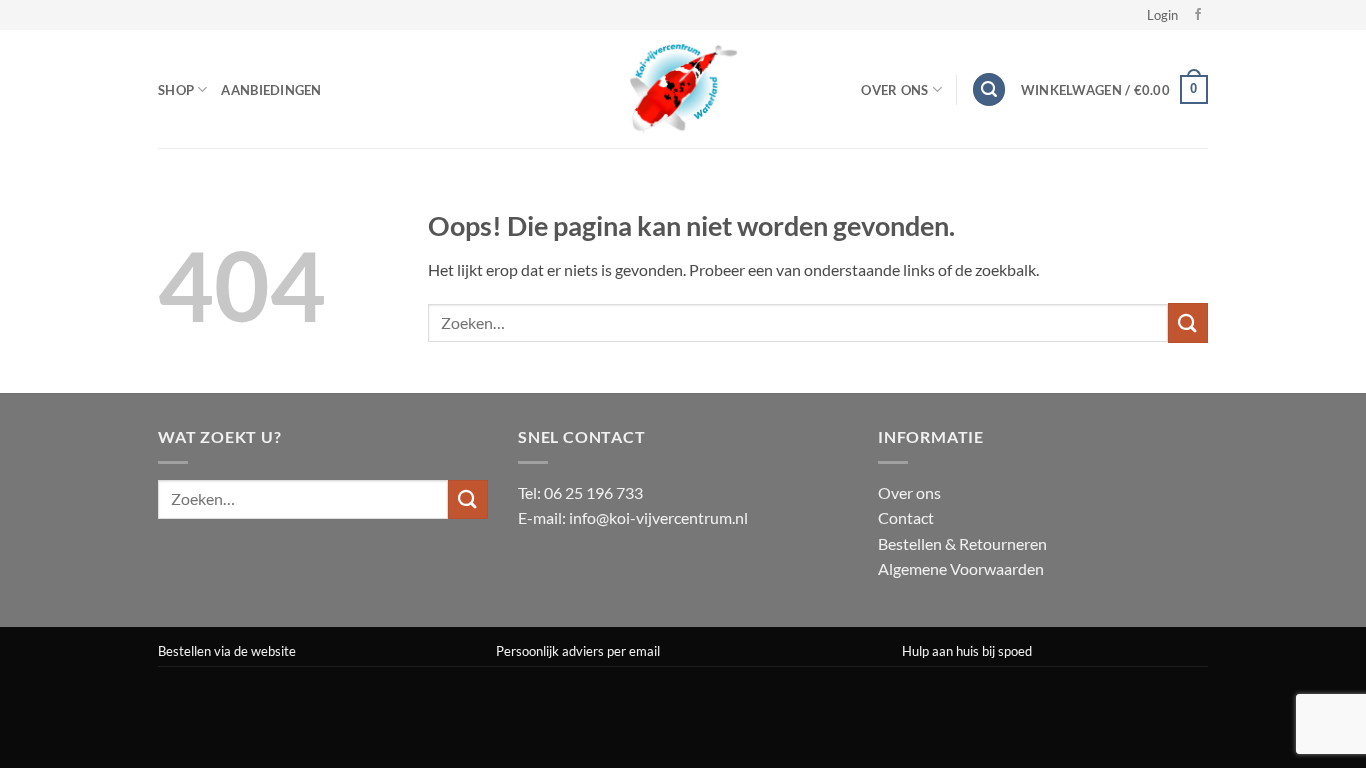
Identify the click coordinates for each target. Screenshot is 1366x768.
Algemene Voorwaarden (961, 568)
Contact (906, 517)
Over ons (909, 492)
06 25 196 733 (593, 492)
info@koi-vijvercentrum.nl (658, 517)
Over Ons (894, 90)
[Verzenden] (1188, 322)
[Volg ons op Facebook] (1198, 15)
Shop (176, 90)
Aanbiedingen (271, 90)
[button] (1162, 15)
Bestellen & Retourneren (962, 543)
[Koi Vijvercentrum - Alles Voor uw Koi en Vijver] (683, 89)
